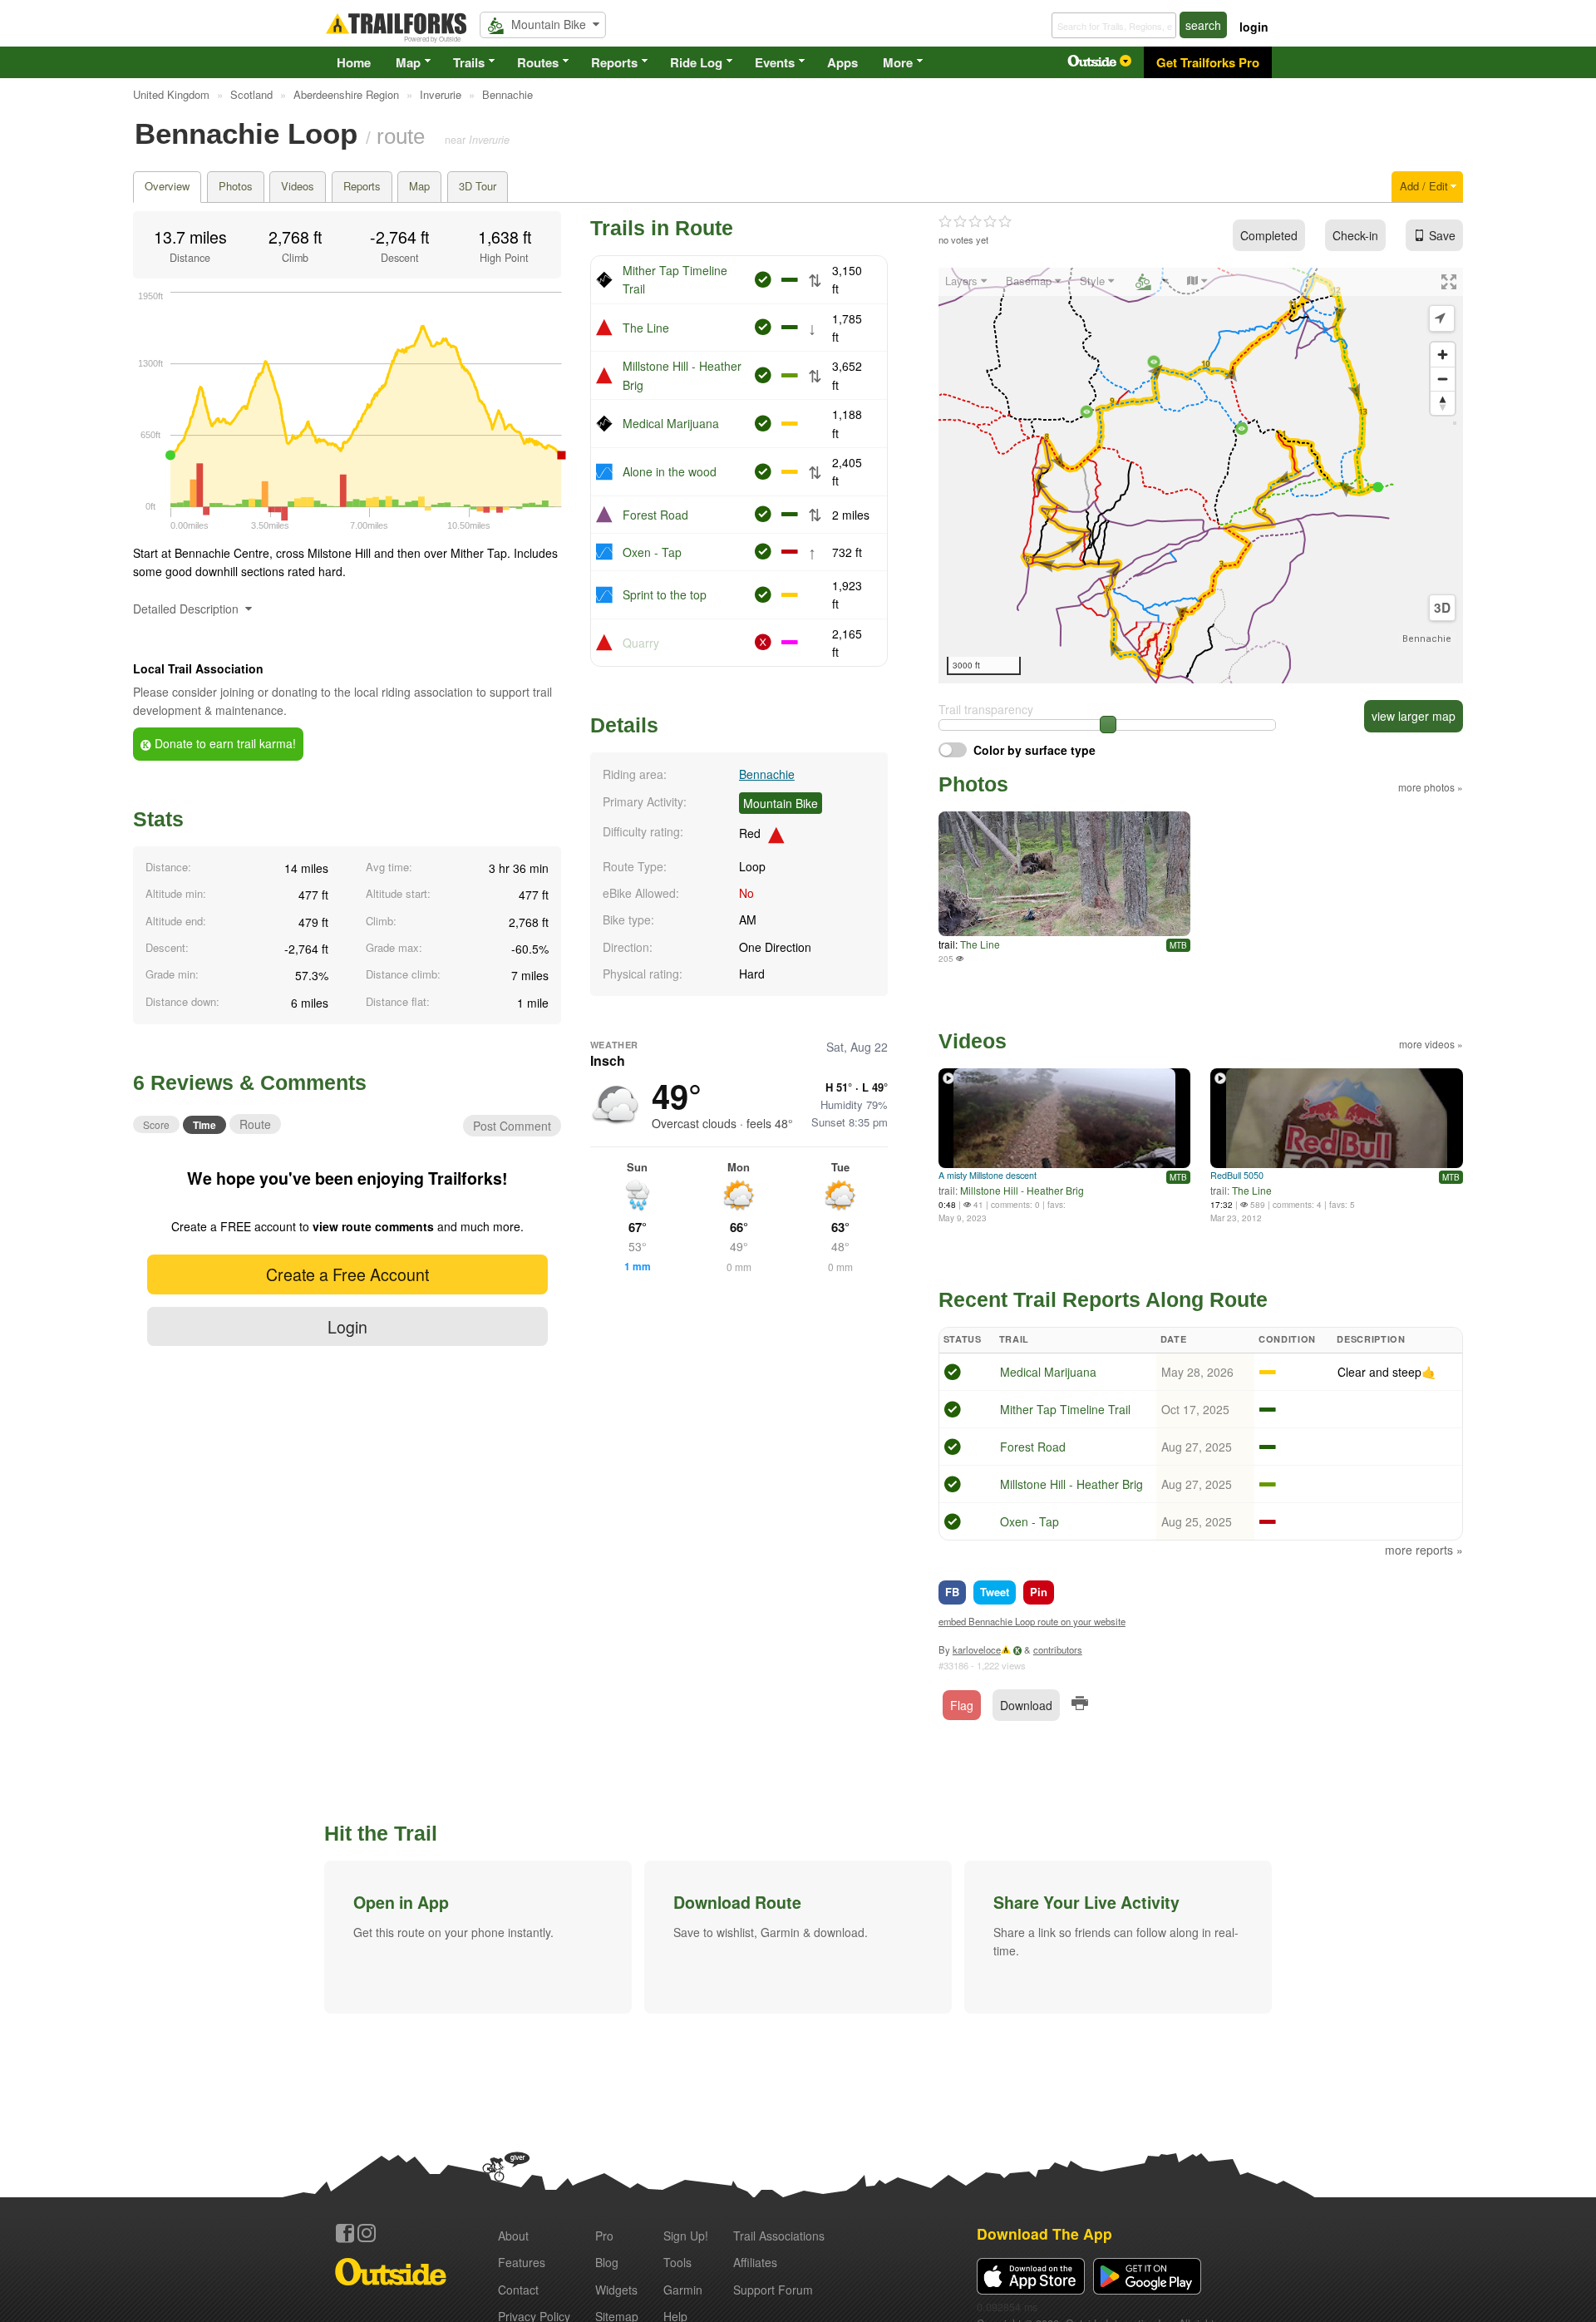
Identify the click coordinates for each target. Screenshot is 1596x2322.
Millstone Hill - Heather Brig (1022, 1190)
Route (255, 1124)
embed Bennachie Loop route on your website (1032, 1621)
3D (1442, 608)
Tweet (995, 1592)
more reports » (1424, 1550)
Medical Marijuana (671, 423)
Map (408, 62)
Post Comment (512, 1126)
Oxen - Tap (652, 552)
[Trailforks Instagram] (367, 2233)
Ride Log (696, 62)
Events (775, 62)
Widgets (616, 2290)
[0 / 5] (975, 222)
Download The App (1044, 2233)
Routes (538, 62)
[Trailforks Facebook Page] (345, 2233)
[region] (1201, 476)
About (513, 2236)
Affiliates (755, 2262)
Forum (773, 2290)
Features (522, 2262)
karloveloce (977, 1649)
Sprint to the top (665, 594)
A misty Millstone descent (988, 1175)
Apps (842, 62)
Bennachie (767, 774)
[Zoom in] (1443, 355)
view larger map (1414, 716)
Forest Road (655, 515)
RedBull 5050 (1237, 1175)
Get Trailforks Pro (1208, 62)
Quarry (641, 643)
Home (354, 62)
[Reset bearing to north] (1443, 403)
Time (204, 1125)
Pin (1039, 1592)
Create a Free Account (347, 1274)
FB (952, 1592)
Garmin (683, 2290)
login (1254, 27)
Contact (518, 2290)
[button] (478, 1937)
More (898, 62)
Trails (469, 62)
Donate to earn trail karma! (224, 743)
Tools (677, 2262)
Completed (1269, 235)
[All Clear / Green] (953, 1374)
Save (1442, 235)
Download (1026, 1705)
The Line (646, 328)
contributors (1058, 1649)
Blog (607, 2262)
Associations (779, 2236)
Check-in (1355, 235)
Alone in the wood (670, 471)
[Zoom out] (1443, 379)
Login (347, 1326)
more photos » (1431, 787)
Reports (614, 62)
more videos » (1431, 1044)
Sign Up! (686, 2236)
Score (156, 1124)
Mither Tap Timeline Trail (1065, 1409)
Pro (604, 2236)
